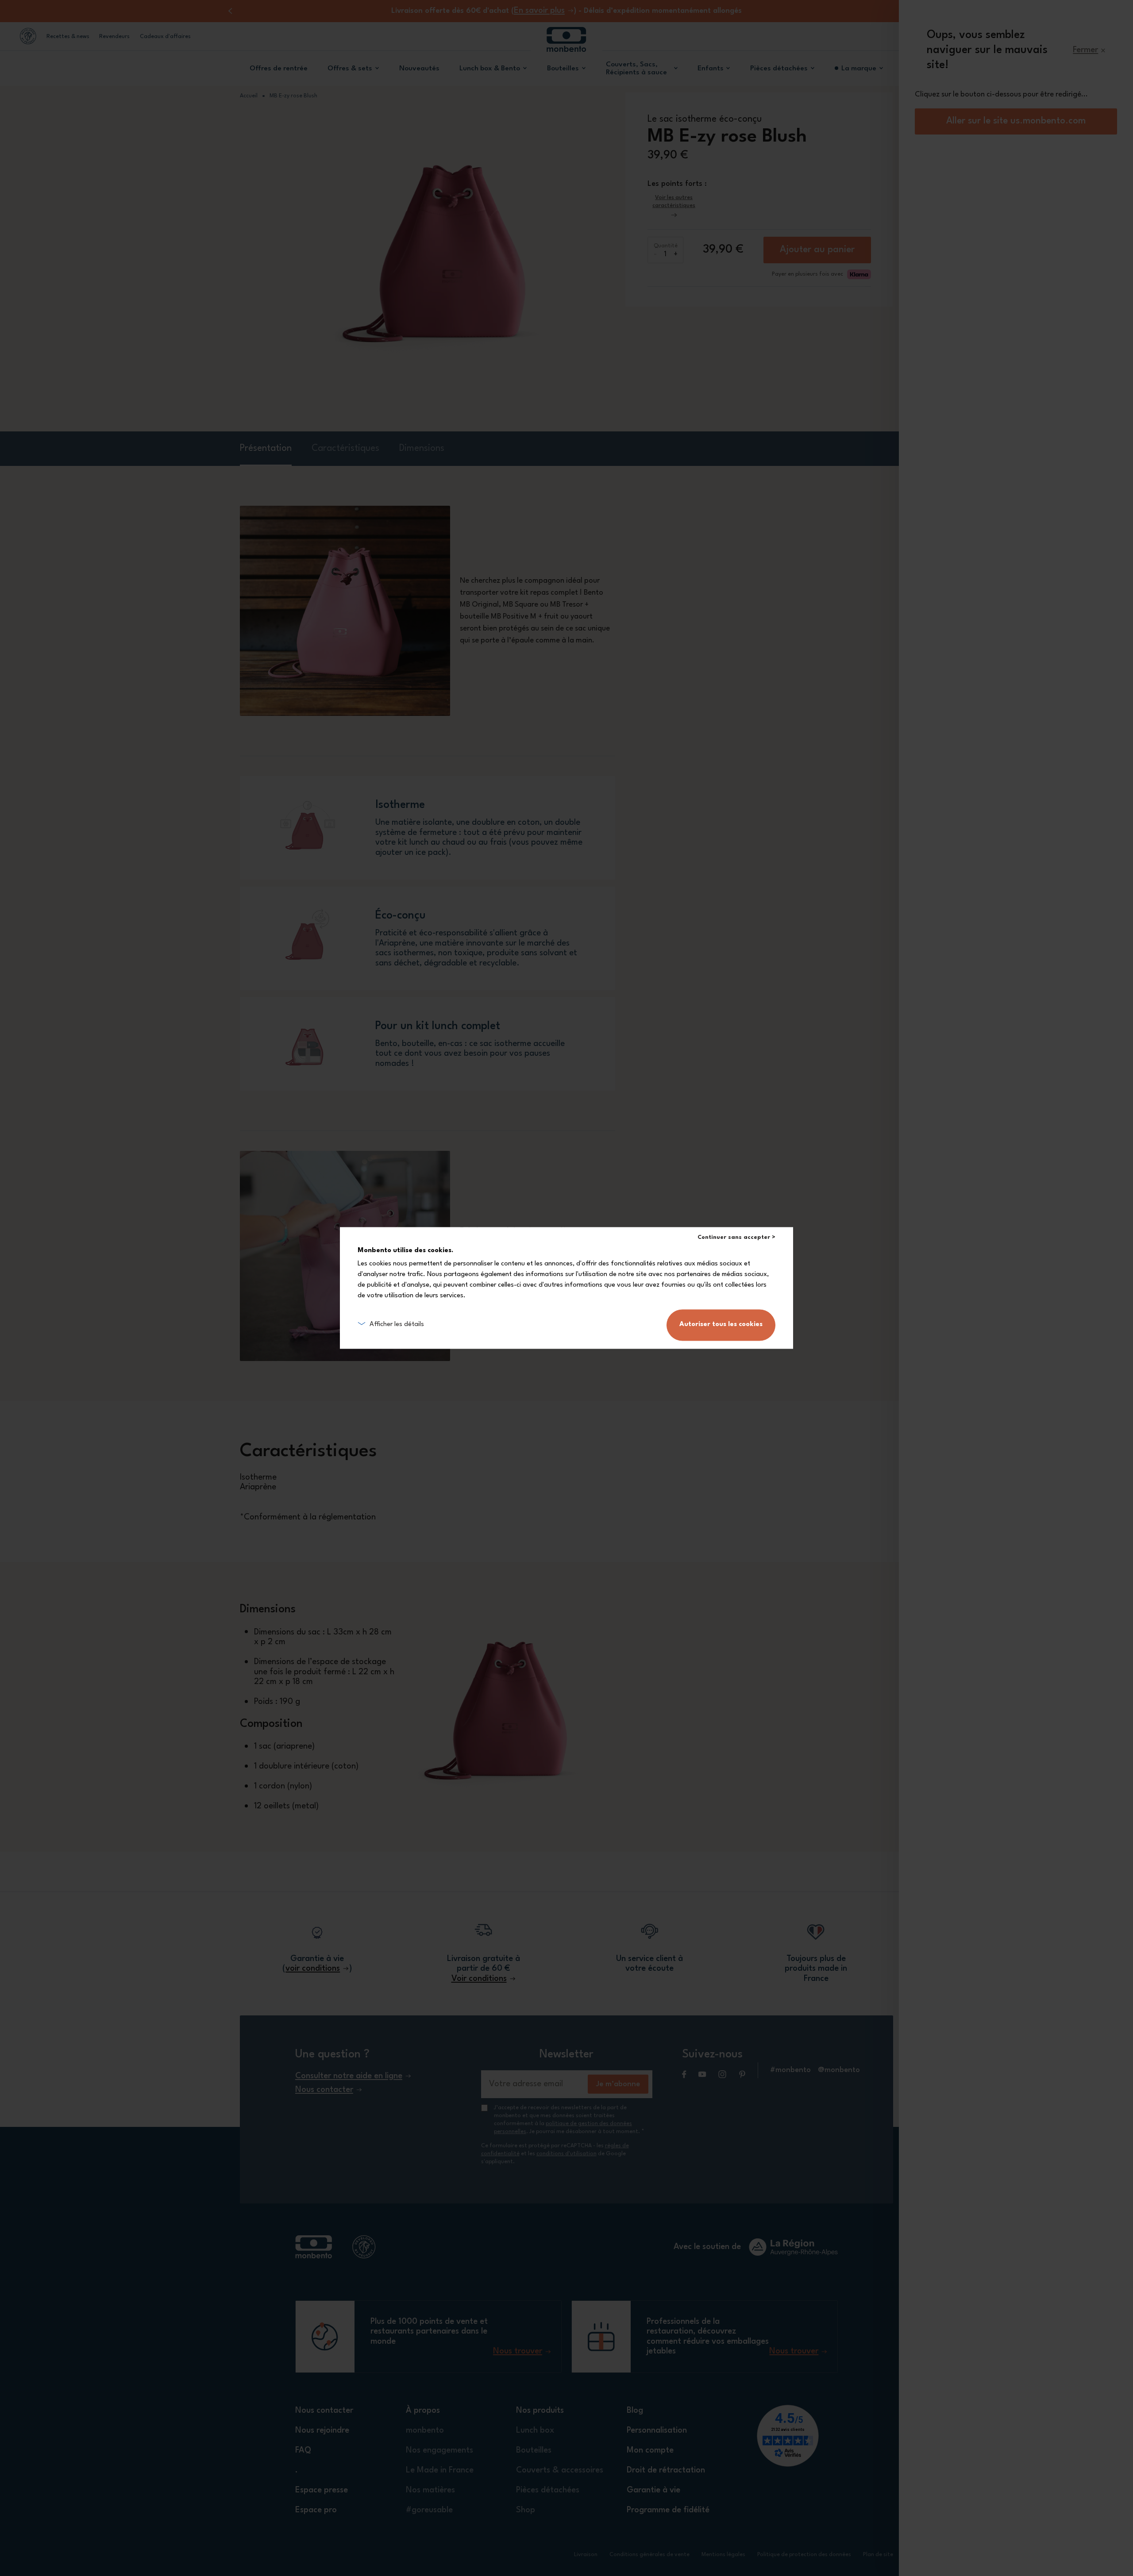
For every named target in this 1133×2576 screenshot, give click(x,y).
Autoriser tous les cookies (721, 1325)
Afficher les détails (397, 1325)
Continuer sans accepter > (736, 1237)
